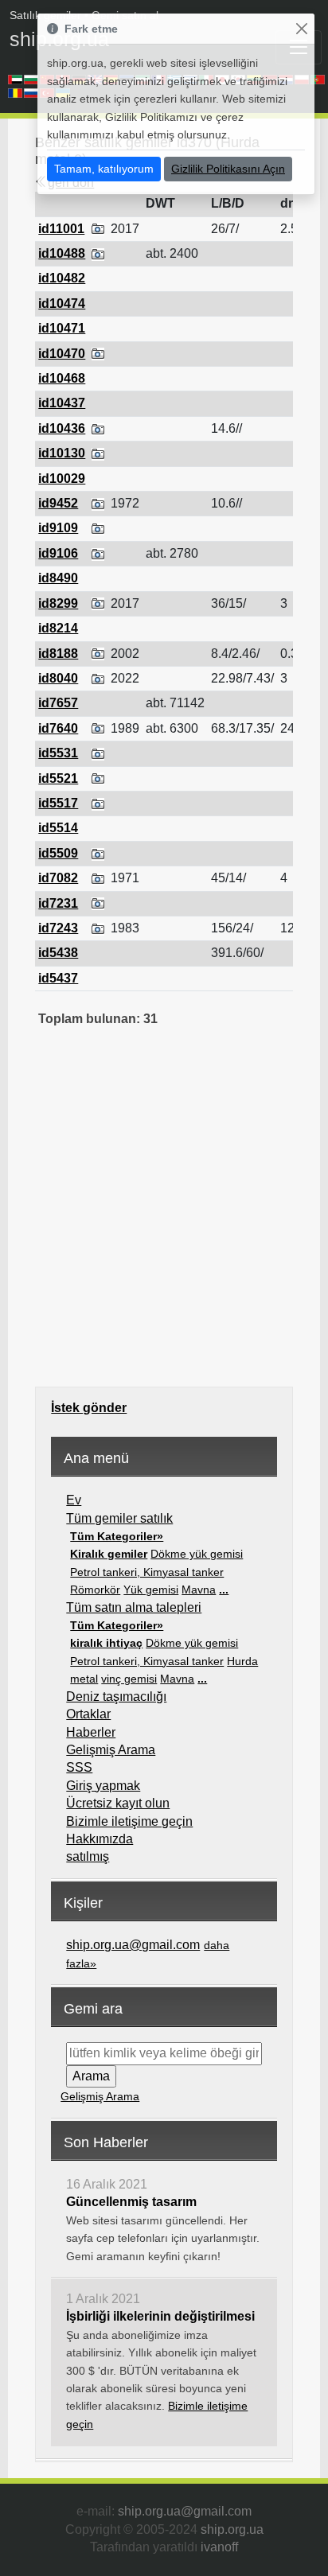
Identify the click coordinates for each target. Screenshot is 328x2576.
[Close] (301, 29)
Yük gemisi (151, 1590)
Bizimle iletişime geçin (129, 1821)
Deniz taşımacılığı (116, 1697)
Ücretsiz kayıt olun (118, 1803)
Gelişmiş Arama (111, 1750)
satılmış (88, 1856)
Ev (74, 1500)
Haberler (91, 1732)
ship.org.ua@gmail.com (133, 1945)
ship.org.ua (232, 2529)
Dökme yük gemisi (197, 1554)
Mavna (199, 1590)
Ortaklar (88, 1714)
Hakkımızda (100, 1839)
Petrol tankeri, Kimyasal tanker (147, 1572)
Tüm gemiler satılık (119, 1518)
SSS (79, 1767)
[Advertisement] (164, 1218)
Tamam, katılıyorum (104, 169)
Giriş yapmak (103, 1786)
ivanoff (219, 2547)
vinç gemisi (129, 1679)
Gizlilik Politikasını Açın (228, 169)
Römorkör (95, 1590)
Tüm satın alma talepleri (134, 1607)
